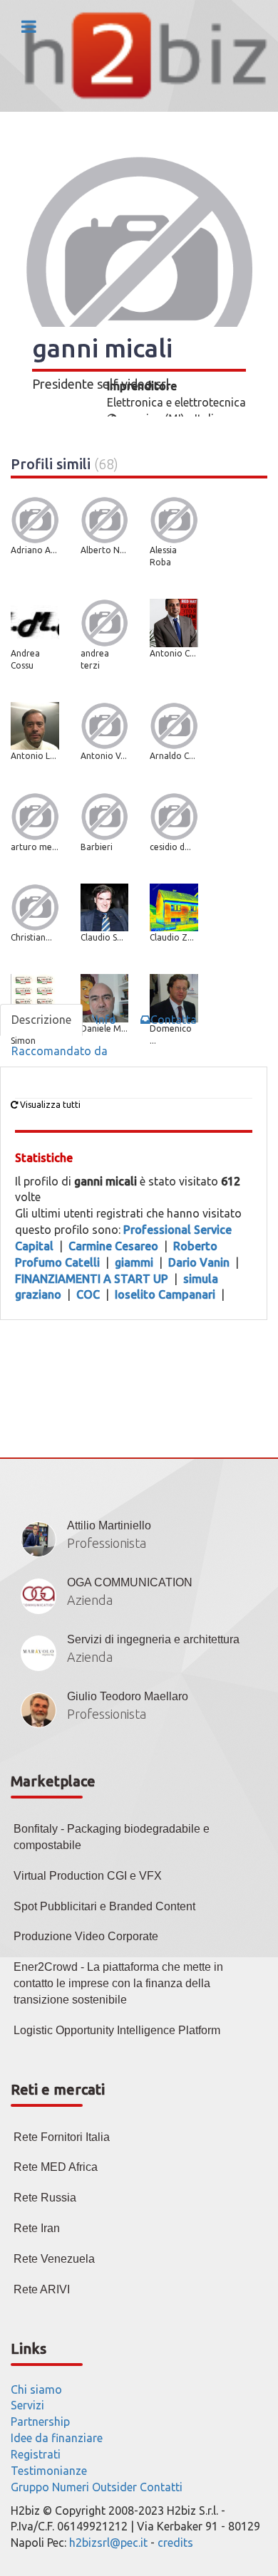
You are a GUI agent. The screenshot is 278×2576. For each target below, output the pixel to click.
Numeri (71, 2487)
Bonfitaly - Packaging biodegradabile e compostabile (112, 1837)
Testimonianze (49, 2471)
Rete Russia (45, 2198)
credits (175, 2543)
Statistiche (44, 1158)
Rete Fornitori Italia (62, 2137)
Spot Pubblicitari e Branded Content (104, 1906)
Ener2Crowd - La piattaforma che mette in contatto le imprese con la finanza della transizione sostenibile (118, 1983)
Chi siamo (36, 2389)
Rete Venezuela (54, 2259)
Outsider (114, 2487)
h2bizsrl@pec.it (108, 2543)
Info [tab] (106, 1020)
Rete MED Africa (56, 2167)
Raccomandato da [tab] (60, 1051)
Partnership (40, 2421)
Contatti (161, 2487)
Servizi (27, 2405)
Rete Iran (37, 2228)
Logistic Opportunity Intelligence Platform (117, 2030)
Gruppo (30, 2487)
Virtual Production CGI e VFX (88, 1876)
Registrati (36, 2454)
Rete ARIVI (42, 2289)
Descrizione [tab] (41, 1020)
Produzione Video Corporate (86, 1936)
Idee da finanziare (57, 2438)
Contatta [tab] (174, 1020)
